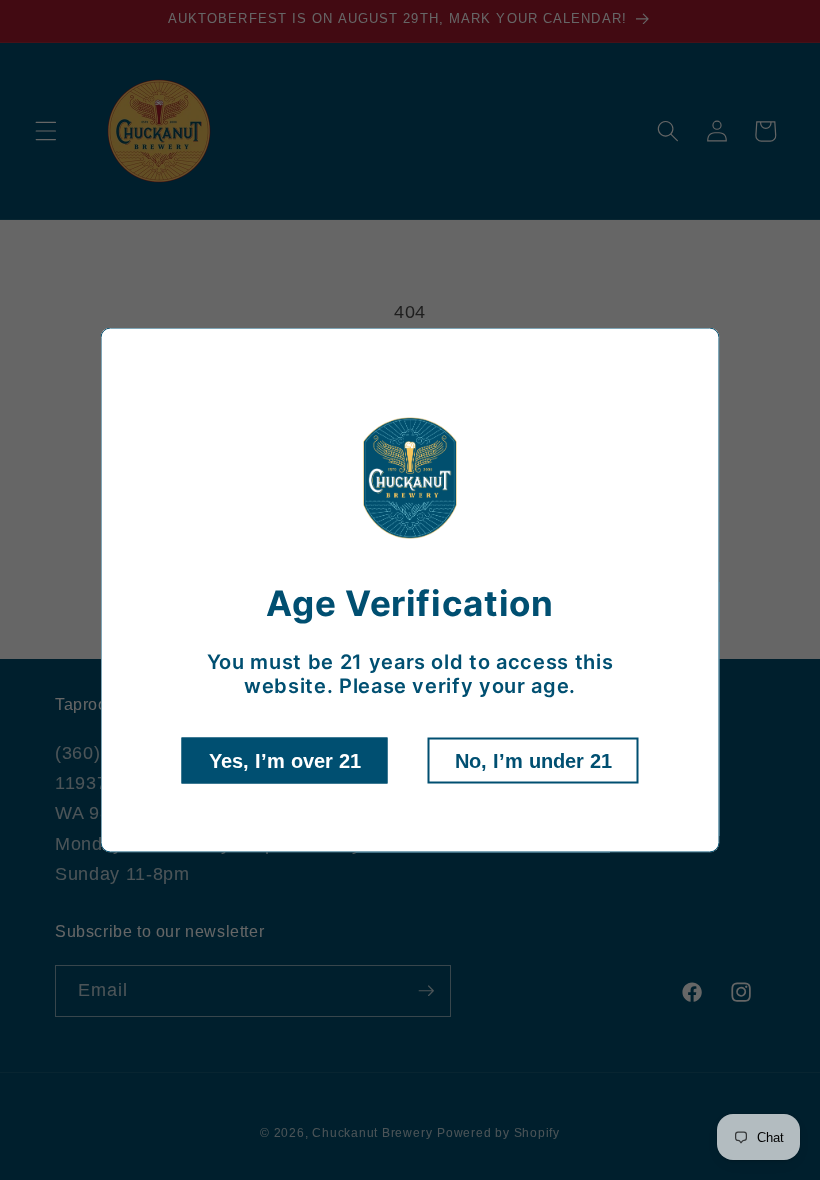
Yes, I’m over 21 (285, 760)
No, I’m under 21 (533, 760)
